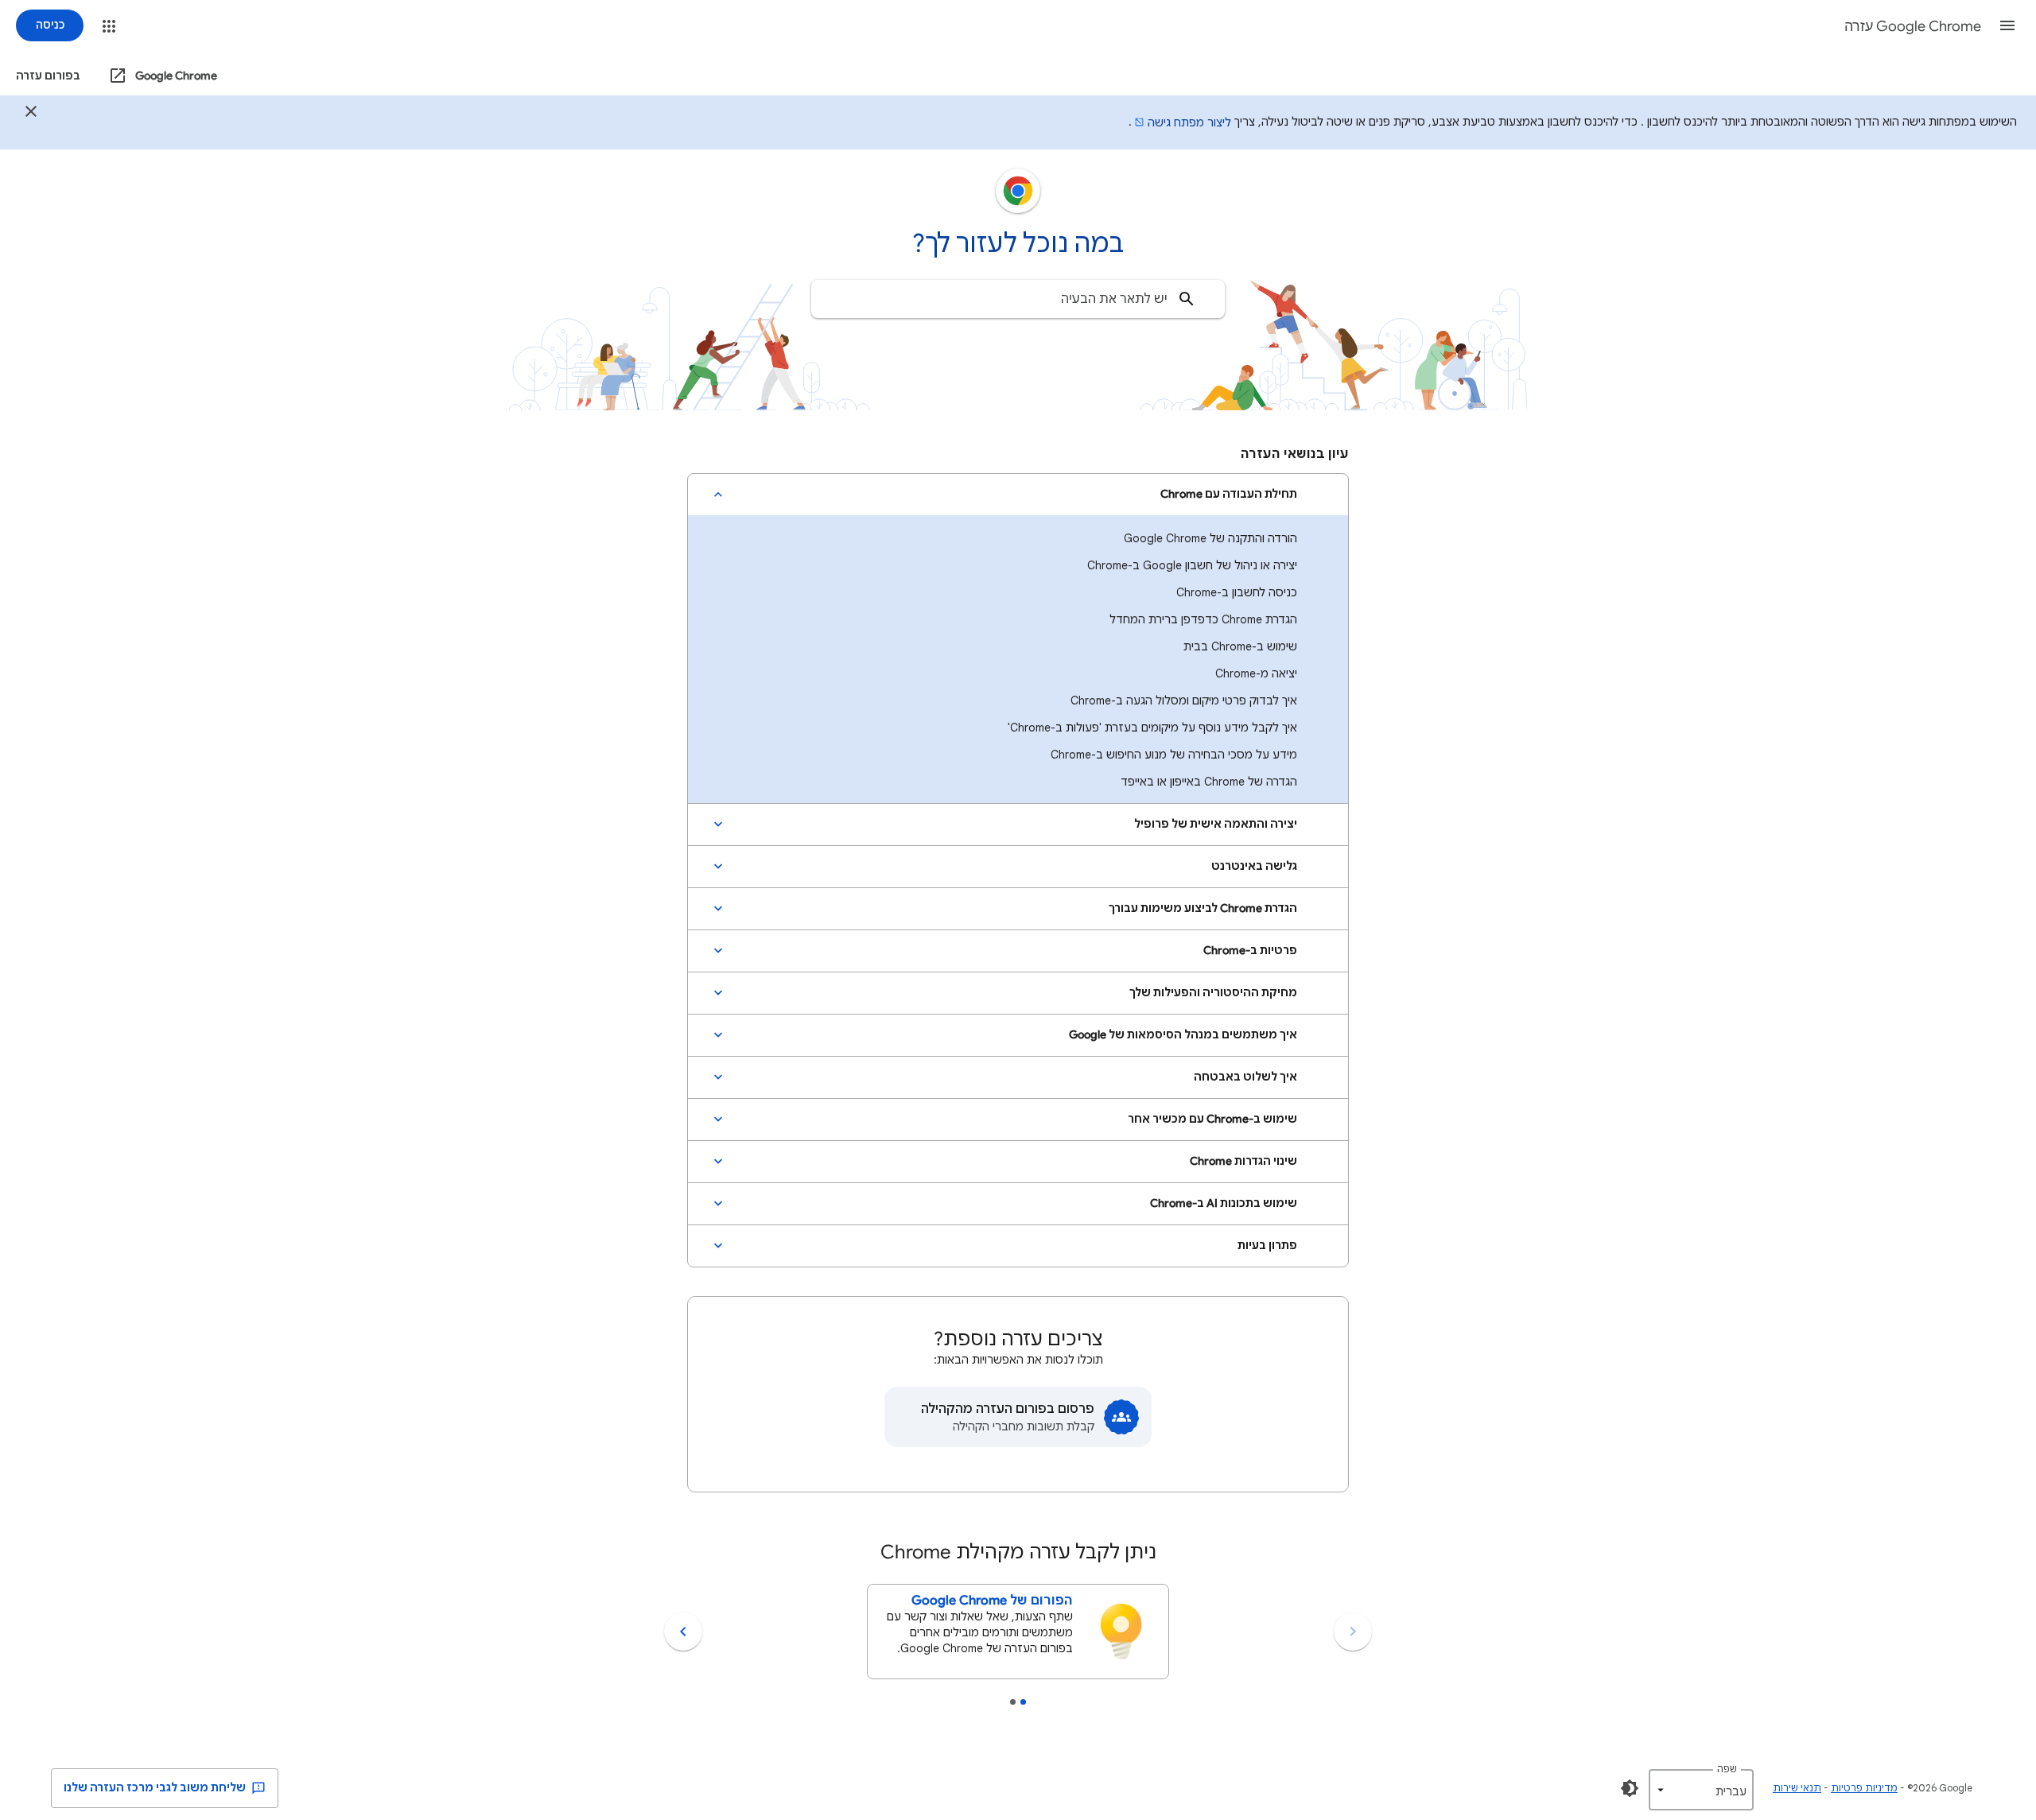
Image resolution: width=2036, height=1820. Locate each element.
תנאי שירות (1797, 1788)
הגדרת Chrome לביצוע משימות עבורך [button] (1203, 908)
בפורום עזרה (48, 76)
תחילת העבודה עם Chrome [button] (1229, 494)
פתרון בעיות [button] (1267, 1246)
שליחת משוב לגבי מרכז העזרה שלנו (156, 1788)
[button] (2007, 25)
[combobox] (1018, 299)
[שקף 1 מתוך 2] (1023, 1702)
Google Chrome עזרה (1913, 26)
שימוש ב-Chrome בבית (1240, 646)
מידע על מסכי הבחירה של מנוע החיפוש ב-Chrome (1174, 755)
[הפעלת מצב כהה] (1630, 1788)
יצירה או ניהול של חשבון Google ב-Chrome (1192, 565)
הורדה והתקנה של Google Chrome (1210, 538)
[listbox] (1701, 1790)
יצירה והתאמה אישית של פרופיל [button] (1216, 824)
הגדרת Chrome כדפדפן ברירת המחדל (1203, 619)
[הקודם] (1353, 1632)
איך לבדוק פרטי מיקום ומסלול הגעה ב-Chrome (1184, 700)
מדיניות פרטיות (1864, 1788)
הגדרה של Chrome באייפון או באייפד (1209, 782)
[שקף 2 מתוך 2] (1013, 1702)
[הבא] (683, 1632)
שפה (1727, 1769)
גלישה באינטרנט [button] (1254, 866)
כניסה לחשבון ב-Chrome (1237, 592)
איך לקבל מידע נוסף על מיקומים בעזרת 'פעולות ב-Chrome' (1152, 728)
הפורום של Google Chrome (992, 1601)
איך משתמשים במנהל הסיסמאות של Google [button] (1183, 1035)
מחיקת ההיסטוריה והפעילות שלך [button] (1213, 993)
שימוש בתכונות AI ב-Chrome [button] (1224, 1203)
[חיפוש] (1187, 299)
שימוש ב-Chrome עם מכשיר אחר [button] (1212, 1119)
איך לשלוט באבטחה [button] (1245, 1077)
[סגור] (31, 114)
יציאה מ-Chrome (1256, 673)
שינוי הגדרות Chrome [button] (1243, 1161)
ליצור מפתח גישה (1189, 122)
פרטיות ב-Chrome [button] (1250, 951)
